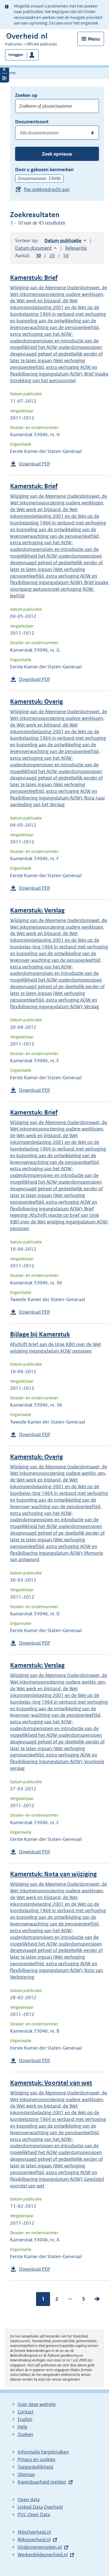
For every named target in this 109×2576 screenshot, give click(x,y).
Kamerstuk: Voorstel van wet (51, 2083)
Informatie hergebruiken (43, 2452)
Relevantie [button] (76, 248)
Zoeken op (26, 95)
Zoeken (25, 2434)
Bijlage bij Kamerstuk (40, 1334)
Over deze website (37, 2404)
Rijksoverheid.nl (34, 2540)
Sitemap (26, 2474)
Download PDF (35, 464)
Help (22, 2427)
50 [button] (66, 256)
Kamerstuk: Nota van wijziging (53, 1874)
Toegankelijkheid (35, 2467)
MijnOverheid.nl (34, 2532)
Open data (29, 2499)
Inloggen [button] (16, 55)
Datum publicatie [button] (63, 241)
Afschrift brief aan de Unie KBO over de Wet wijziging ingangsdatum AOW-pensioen (56, 1348)
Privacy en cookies (36, 2459)
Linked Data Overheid (40, 2507)
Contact (26, 2412)
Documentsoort (32, 122)
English (25, 2419)
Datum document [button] (33, 248)
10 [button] (38, 256)
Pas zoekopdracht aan (47, 189)
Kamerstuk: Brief (34, 278)
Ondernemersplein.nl (40, 2547)
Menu (94, 39)
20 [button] (52, 256)
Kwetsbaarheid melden (42, 2482)
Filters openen (4, 69)
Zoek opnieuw (57, 154)
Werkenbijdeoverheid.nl (43, 2555)
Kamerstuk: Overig (36, 702)
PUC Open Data (34, 2514)
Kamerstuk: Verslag (37, 910)
